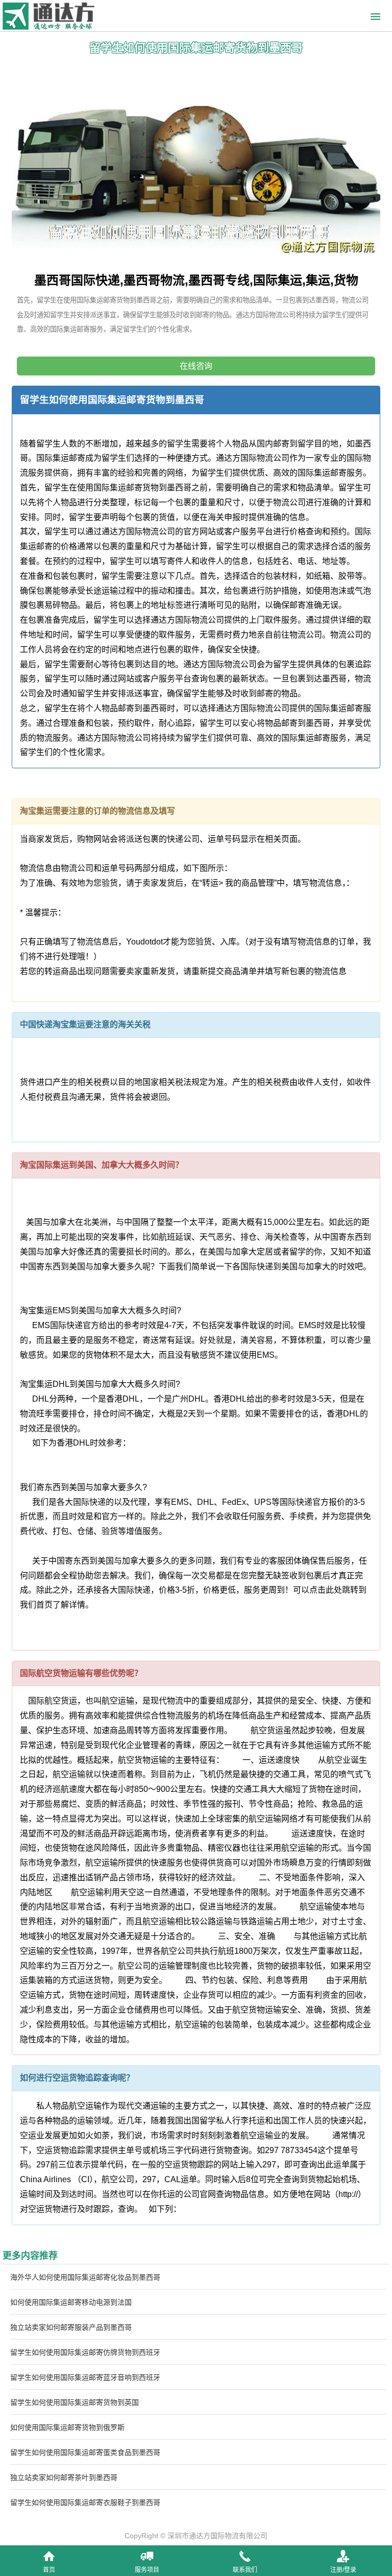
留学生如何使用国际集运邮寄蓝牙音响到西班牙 (85, 2377)
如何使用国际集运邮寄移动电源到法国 (71, 2302)
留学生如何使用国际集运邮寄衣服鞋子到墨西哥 (85, 2502)
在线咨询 (196, 366)
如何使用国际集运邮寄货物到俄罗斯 (67, 2427)
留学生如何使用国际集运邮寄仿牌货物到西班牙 (85, 2352)
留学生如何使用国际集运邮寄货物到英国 (75, 2402)
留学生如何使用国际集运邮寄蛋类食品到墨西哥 (85, 2452)
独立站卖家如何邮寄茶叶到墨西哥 (64, 2477)
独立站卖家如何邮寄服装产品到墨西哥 (71, 2327)
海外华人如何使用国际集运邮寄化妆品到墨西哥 (85, 2277)
